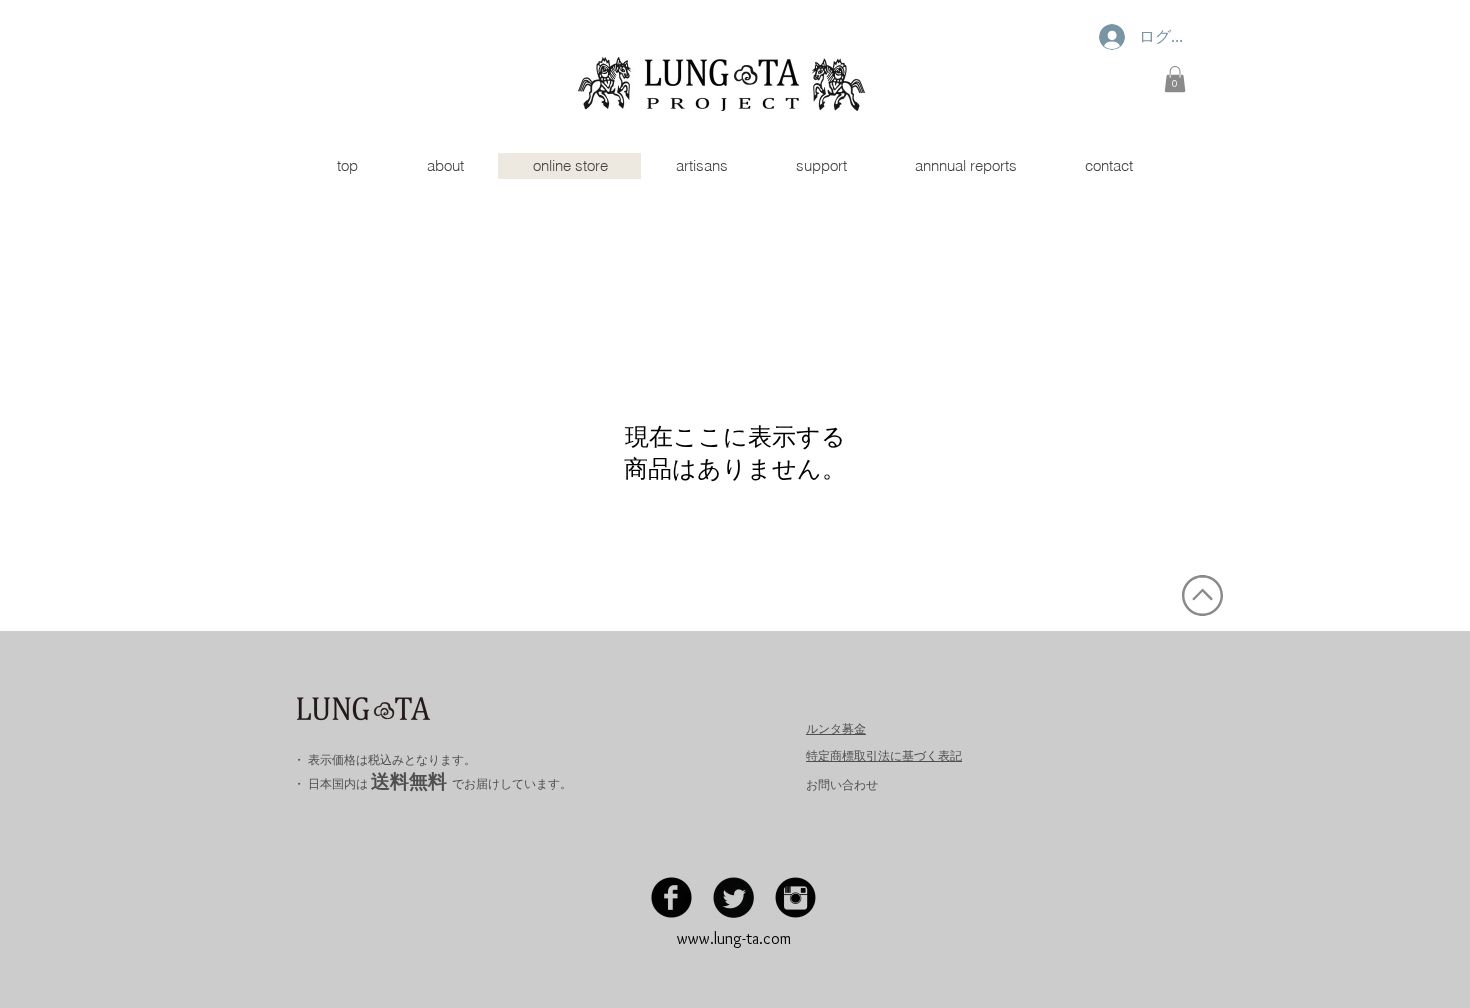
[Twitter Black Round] (733, 897)
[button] (1175, 79)
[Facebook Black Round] (671, 897)
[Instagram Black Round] (795, 897)
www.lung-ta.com (734, 938)
